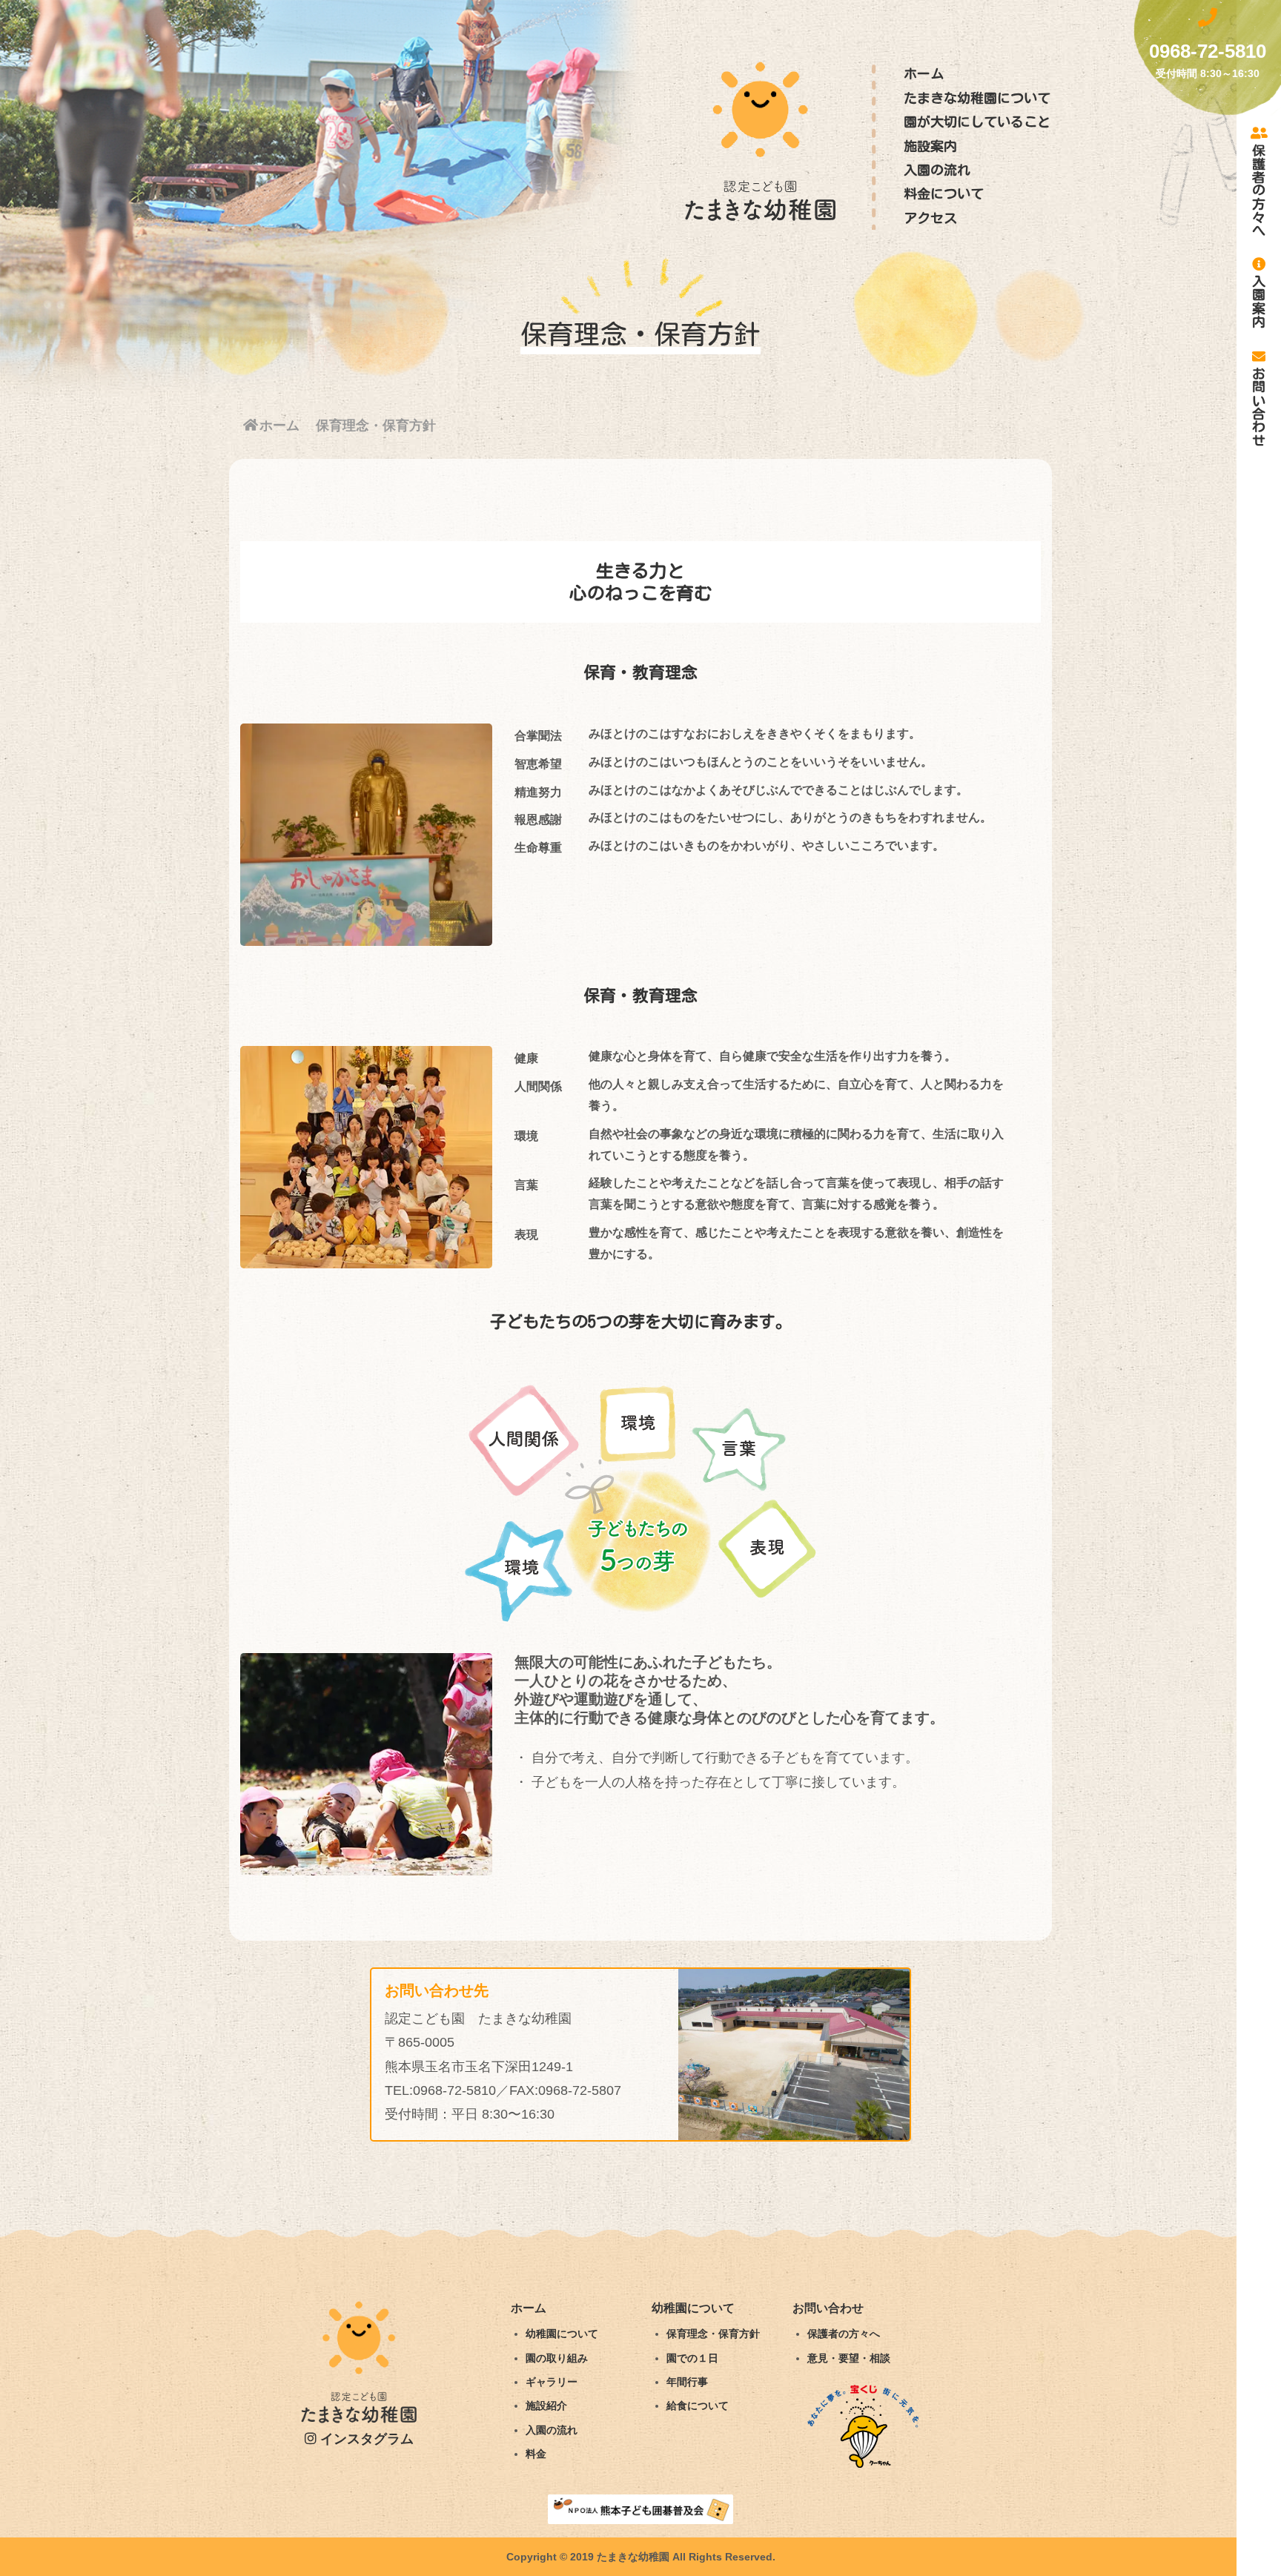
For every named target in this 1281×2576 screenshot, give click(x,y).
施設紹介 (546, 2406)
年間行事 (687, 2382)
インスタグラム (365, 2439)
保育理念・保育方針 (713, 2334)
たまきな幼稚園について (977, 98)
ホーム (924, 73)
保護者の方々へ (1259, 190)
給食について (698, 2406)
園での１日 (692, 2358)
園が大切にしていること (977, 122)
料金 (536, 2454)
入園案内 (1259, 301)
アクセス (930, 218)
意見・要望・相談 (849, 2358)
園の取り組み (557, 2358)
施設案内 (930, 146)
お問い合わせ (1259, 406)
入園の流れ (937, 170)
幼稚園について (562, 2334)
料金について (944, 193)
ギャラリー (552, 2382)
